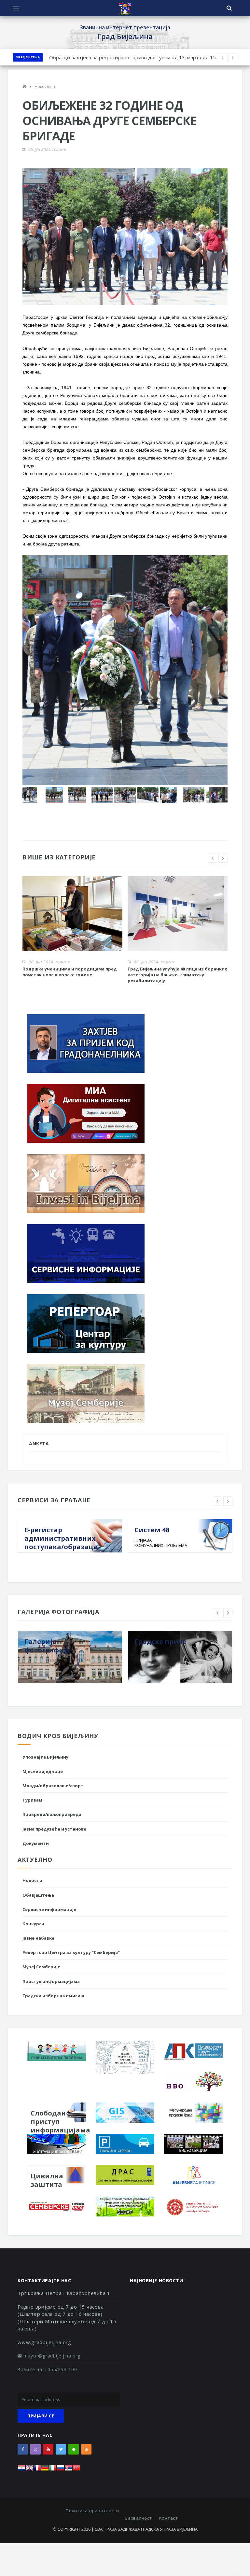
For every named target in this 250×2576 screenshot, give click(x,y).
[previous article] (233, 58)
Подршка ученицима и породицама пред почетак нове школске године (70, 972)
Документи (36, 1843)
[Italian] (53, 2470)
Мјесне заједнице (43, 1771)
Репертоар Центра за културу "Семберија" (71, 1952)
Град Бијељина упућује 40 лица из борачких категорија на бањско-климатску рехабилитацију (177, 975)
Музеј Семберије (41, 1967)
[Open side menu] (16, 8)
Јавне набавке (38, 1938)
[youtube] (48, 2449)
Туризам (32, 1800)
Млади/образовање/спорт (53, 1786)
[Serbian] (68, 2470)
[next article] (222, 58)
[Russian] (61, 2470)
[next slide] (223, 858)
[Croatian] (21, 2470)
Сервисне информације (49, 1909)
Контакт (169, 2518)
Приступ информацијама (51, 1981)
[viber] (35, 2449)
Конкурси (33, 1924)
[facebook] (23, 2449)
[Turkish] (76, 2470)
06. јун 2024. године (47, 149)
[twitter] (61, 2449)
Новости (32, 1880)
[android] (74, 2449)
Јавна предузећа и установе (54, 1829)
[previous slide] (213, 858)
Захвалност (139, 2518)
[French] (37, 2470)
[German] (45, 2470)
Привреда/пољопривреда (52, 1814)
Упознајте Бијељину (45, 1757)
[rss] (86, 2449)
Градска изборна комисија (53, 1996)
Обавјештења (28, 57)
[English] (29, 2470)
